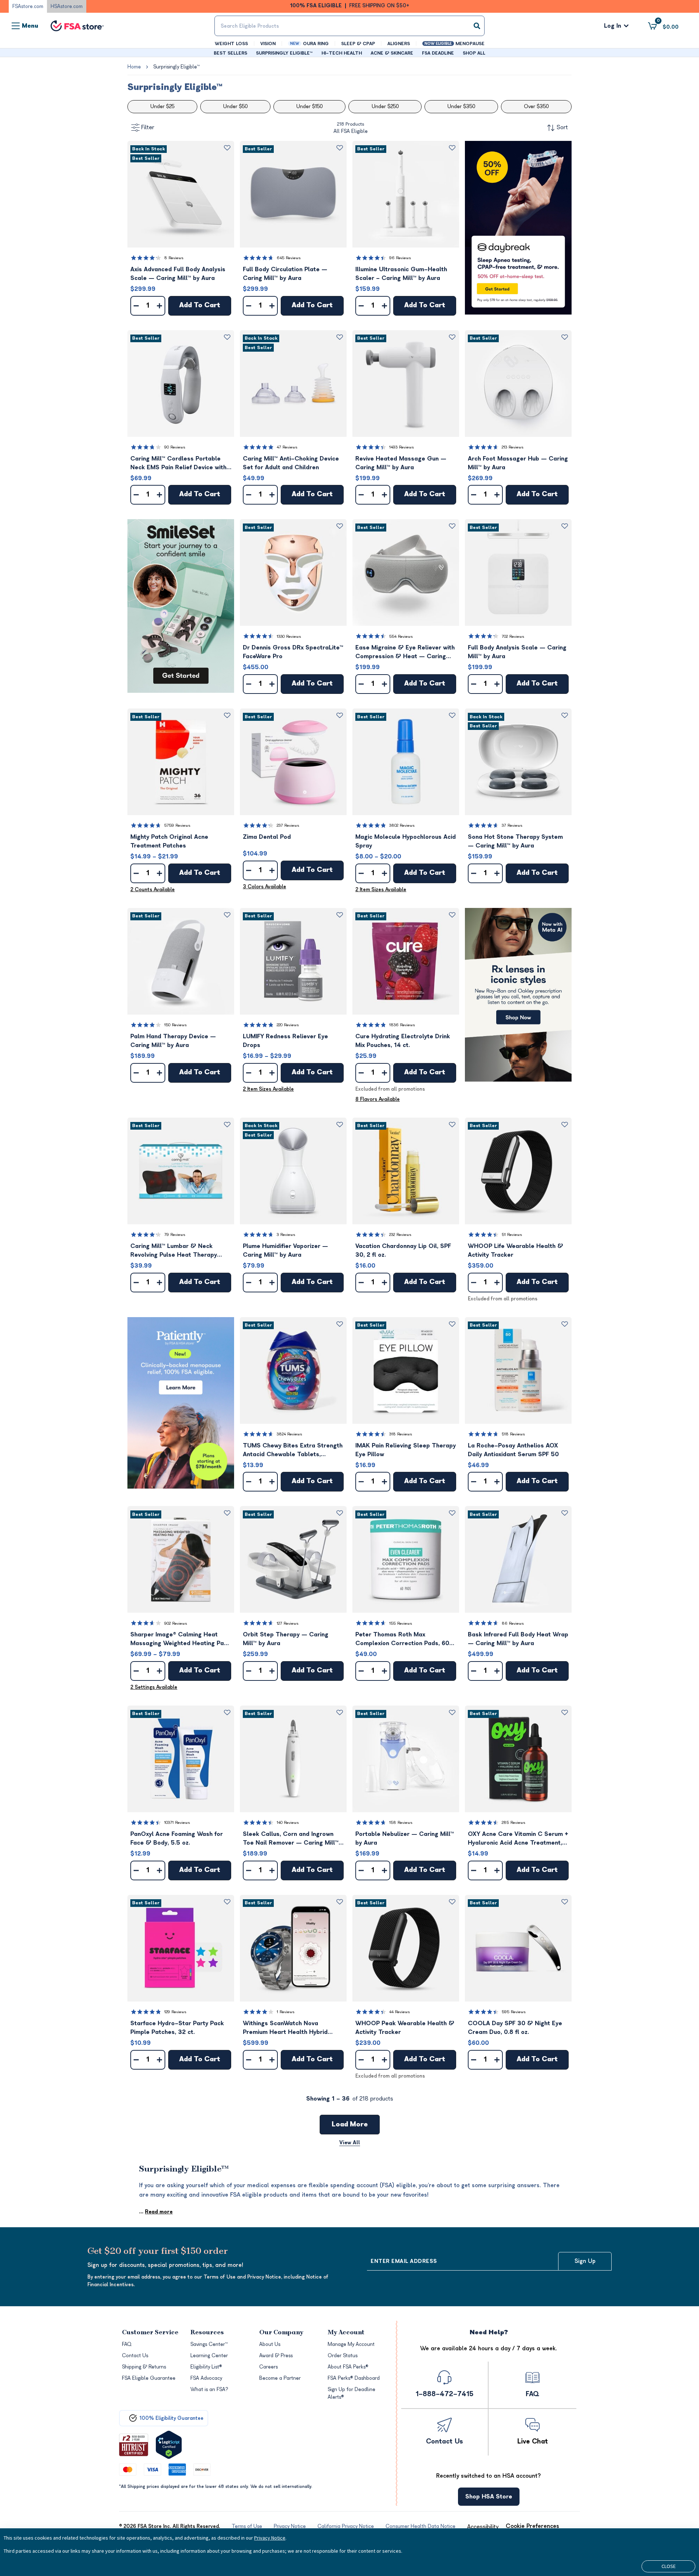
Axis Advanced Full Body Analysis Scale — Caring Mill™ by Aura (178, 274)
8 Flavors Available (378, 1099)
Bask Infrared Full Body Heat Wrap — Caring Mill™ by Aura (518, 1639)
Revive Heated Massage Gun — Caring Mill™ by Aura (401, 463)
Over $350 (536, 106)
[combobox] (349, 26)
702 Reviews (513, 637)
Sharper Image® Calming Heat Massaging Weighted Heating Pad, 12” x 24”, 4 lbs (180, 1639)
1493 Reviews (402, 447)
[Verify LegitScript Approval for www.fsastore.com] (169, 2445)
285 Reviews (514, 1823)
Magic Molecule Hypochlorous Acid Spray (406, 841)
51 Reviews (512, 1235)
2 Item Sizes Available (381, 890)
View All (350, 2143)
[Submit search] (477, 26)
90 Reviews (175, 447)
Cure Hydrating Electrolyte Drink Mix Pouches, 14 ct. (403, 1041)
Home (134, 67)
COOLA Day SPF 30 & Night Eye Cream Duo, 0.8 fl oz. (515, 2028)
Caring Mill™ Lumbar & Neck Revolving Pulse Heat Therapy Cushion (174, 1251)
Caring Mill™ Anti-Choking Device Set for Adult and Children (291, 463)
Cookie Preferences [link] (532, 2526)
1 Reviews (286, 2012)
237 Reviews (288, 825)
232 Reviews (400, 1235)
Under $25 (162, 106)
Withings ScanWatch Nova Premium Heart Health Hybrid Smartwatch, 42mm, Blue (285, 2028)
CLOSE (669, 2566)
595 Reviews (514, 2012)
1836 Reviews (402, 1025)
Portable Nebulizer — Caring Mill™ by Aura (405, 1838)
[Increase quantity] (159, 306)
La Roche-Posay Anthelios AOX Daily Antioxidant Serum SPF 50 (513, 1450)
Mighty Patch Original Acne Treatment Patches (169, 841)
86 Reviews (513, 1623)
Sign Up (585, 2261)
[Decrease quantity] (136, 306)
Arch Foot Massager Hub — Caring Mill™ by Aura (518, 463)
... (156, 2212)
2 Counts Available (153, 890)
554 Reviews (401, 637)
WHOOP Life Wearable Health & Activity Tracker (516, 1251)
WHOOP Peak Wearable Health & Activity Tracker (405, 2028)
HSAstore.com (67, 6)
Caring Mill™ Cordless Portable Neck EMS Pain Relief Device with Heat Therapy (178, 464)
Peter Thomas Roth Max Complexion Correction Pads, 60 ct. (402, 1639)
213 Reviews (513, 447)
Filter (148, 127)
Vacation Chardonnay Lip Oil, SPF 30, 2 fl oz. (403, 1251)
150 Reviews (175, 1025)
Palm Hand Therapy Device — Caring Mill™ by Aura (173, 1041)
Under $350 (461, 106)
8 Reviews (174, 258)
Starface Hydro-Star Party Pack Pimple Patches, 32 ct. (177, 2028)
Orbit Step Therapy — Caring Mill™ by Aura (286, 1639)
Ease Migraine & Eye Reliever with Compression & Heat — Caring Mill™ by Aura (405, 653)
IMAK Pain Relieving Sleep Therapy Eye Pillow (406, 1450)
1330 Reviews (289, 637)
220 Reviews (288, 1025)
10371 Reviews (177, 1823)
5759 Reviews (177, 825)
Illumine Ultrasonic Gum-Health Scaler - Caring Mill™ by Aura (401, 274)
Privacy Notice (270, 2538)
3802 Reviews (402, 825)
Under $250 (385, 106)
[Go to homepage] (77, 26)
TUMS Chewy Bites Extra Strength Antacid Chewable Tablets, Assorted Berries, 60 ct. (293, 1451)
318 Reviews (401, 1434)
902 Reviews (176, 1623)
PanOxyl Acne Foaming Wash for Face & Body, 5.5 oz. (177, 1838)
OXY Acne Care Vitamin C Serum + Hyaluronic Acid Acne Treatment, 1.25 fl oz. (518, 1839)
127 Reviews (288, 1623)
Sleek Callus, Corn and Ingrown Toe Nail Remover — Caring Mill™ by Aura (291, 1839)
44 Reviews (400, 2012)
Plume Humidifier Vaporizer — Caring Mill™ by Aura (285, 1251)
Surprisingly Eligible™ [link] (176, 67)
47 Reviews (287, 447)
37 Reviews (512, 825)
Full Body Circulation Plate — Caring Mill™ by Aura (285, 274)
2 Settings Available (154, 1687)
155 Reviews (401, 1623)
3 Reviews (286, 1235)
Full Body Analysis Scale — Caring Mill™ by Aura (517, 652)
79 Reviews (175, 1235)
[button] (181, 194)
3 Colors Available (264, 887)
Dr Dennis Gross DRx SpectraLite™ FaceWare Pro (293, 652)
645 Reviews (289, 258)
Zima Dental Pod (267, 837)
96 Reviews (400, 258)
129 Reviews (175, 2012)
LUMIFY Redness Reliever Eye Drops (285, 1041)
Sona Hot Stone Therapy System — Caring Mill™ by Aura (515, 841)
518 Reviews (513, 1434)
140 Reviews (288, 1823)
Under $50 (235, 106)
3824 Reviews (289, 1434)
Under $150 (309, 106)
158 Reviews (401, 1823)
